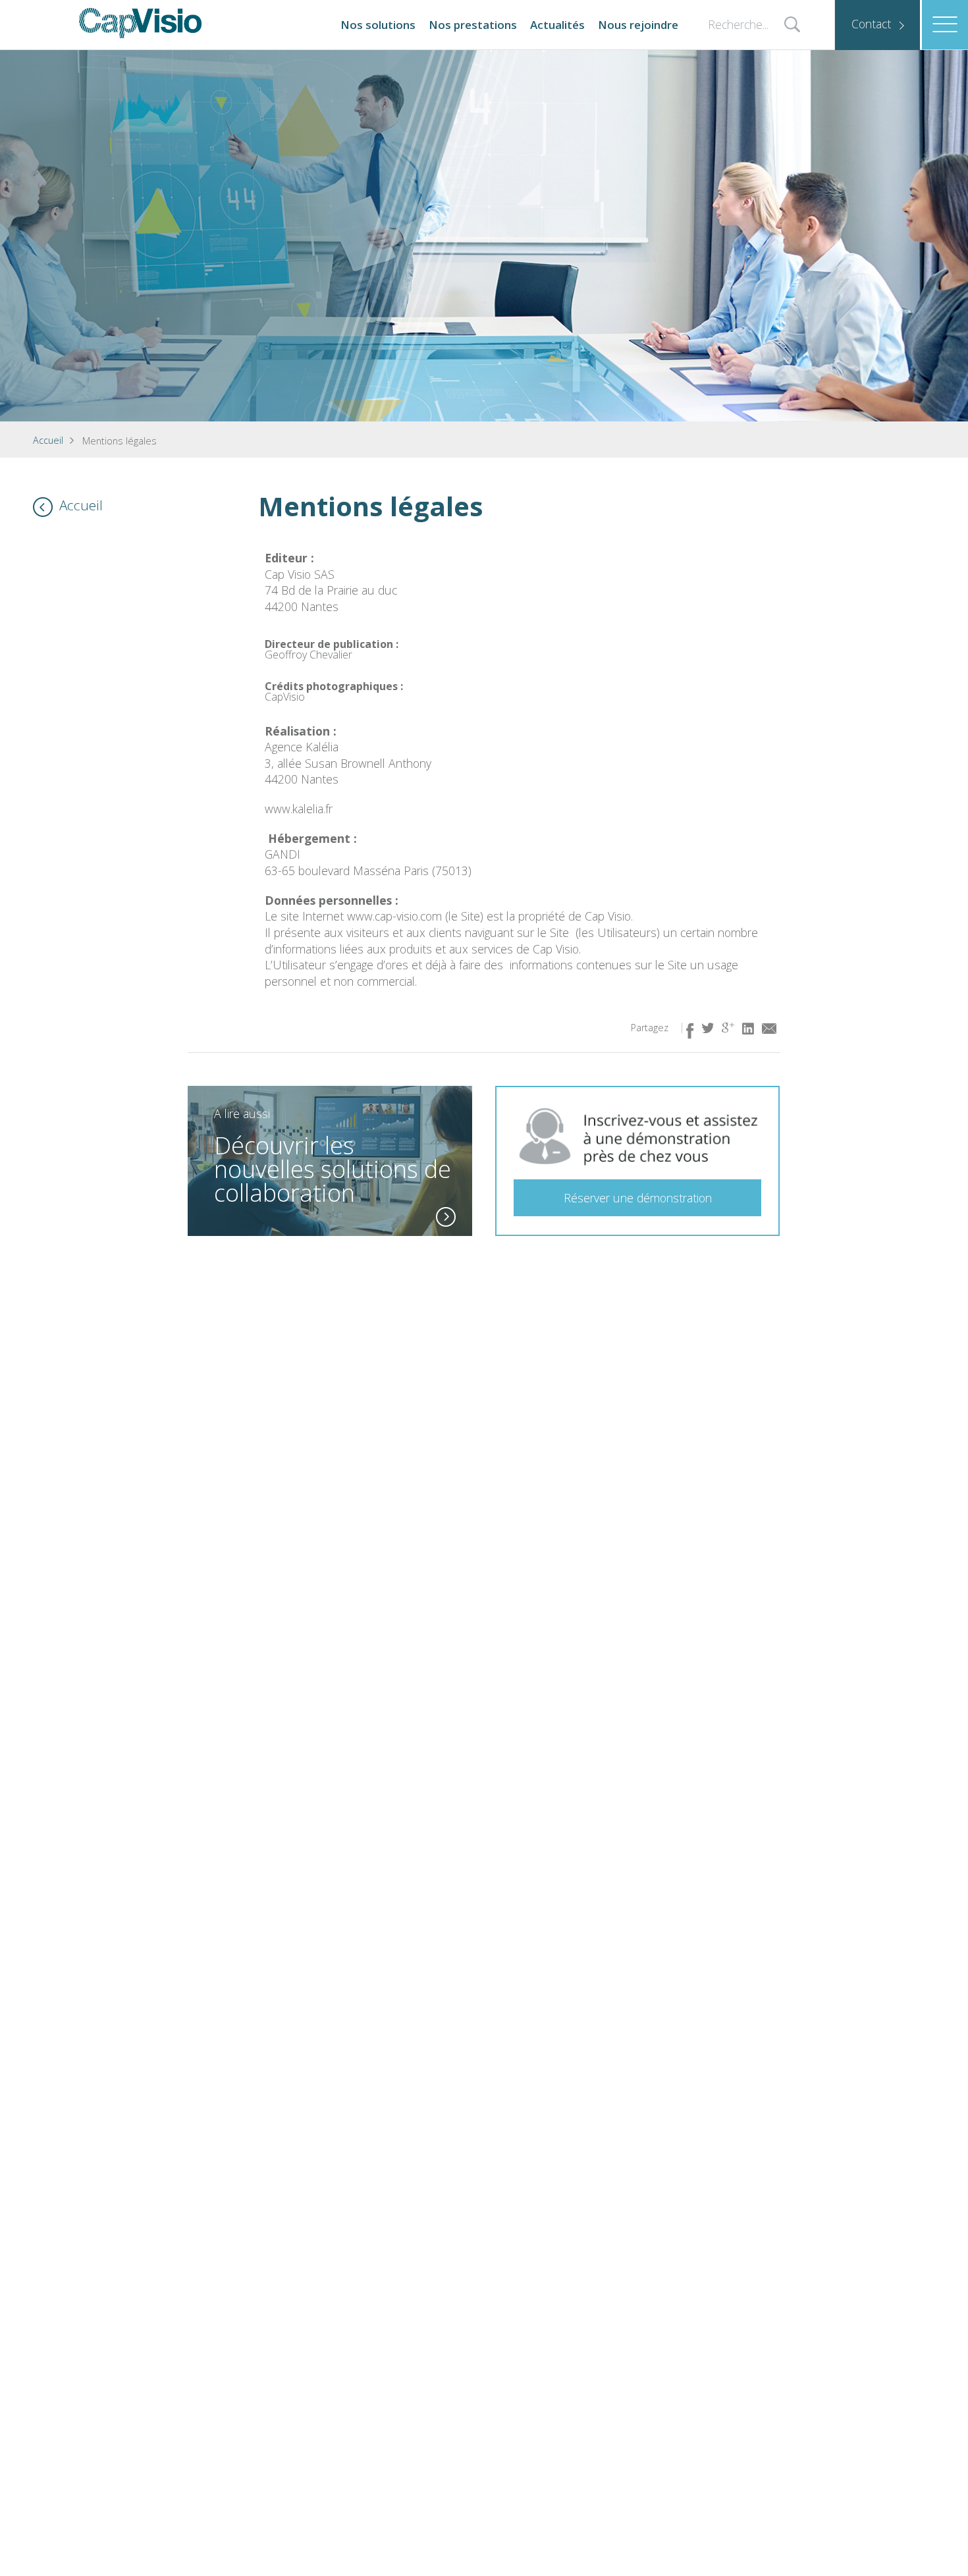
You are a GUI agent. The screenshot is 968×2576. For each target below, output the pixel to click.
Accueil (48, 440)
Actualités (557, 25)
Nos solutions (378, 25)
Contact (871, 24)
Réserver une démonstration (638, 1198)
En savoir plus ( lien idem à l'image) (446, 1217)
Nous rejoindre (638, 25)
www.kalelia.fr (299, 809)
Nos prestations (473, 25)
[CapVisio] (140, 23)
